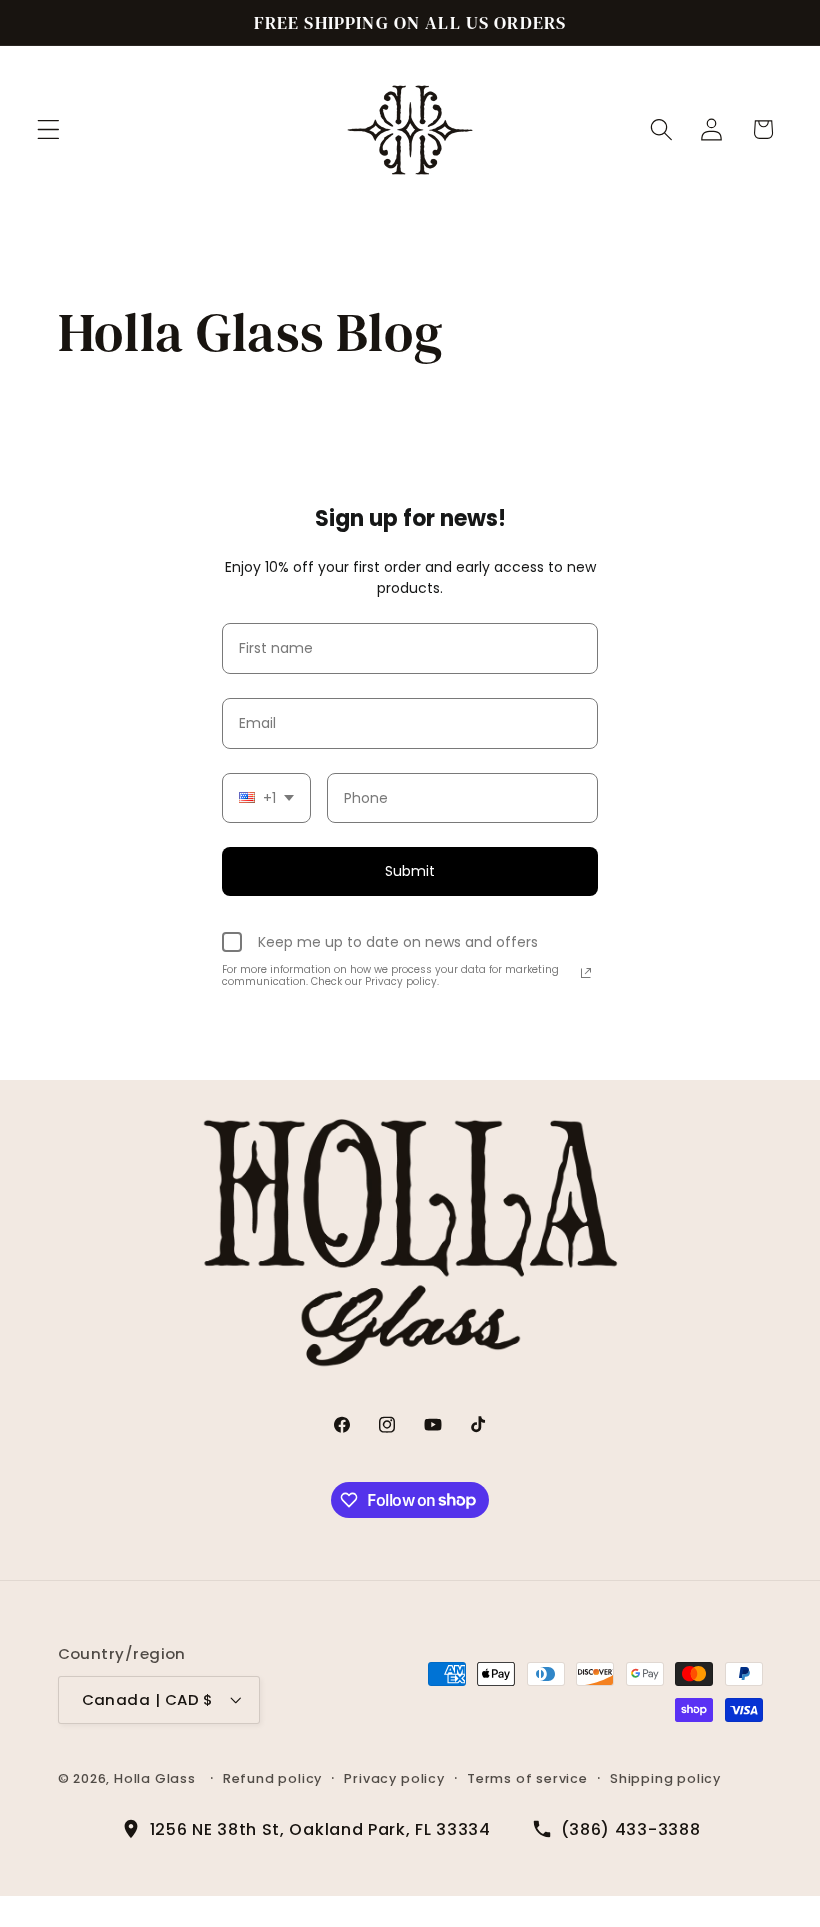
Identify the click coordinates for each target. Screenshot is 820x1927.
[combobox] (266, 798)
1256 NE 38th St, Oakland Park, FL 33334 (320, 1829)
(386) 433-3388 (631, 1829)
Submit (410, 871)
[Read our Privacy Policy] (586, 973)
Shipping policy (665, 1778)
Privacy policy (394, 1778)
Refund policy (272, 1778)
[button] (48, 129)
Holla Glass (155, 1778)
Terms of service (527, 1778)
